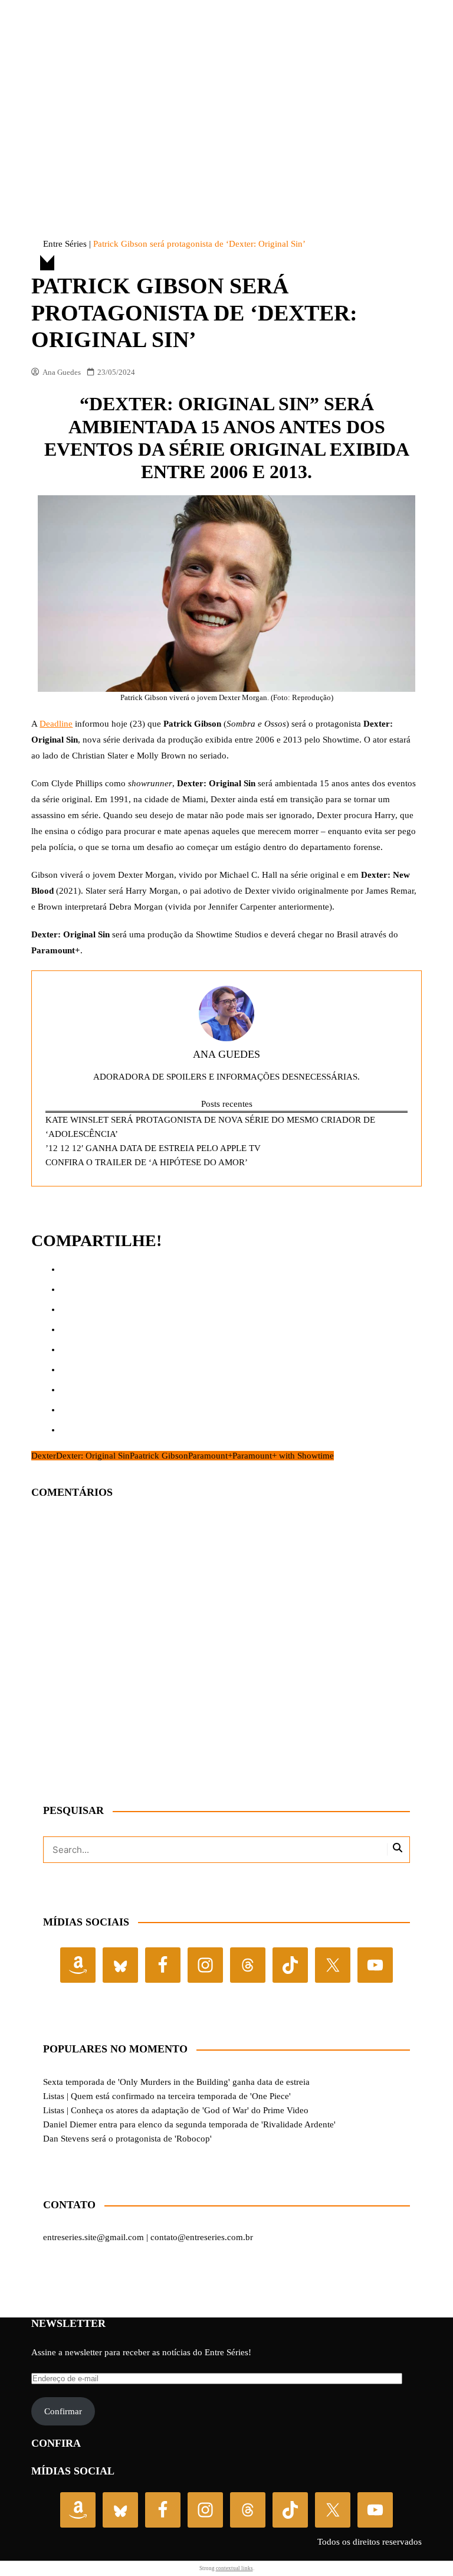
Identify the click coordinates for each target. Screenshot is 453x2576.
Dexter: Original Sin (93, 1904)
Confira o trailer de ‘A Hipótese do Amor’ (147, 1611)
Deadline (56, 1172)
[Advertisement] (226, 97)
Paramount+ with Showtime (283, 1904)
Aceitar (152, 1313)
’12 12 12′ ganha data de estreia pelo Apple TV (153, 1597)
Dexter (44, 1904)
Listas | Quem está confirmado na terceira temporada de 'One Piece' (167, 2544)
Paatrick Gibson (159, 1904)
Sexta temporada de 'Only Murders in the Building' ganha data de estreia (176, 2530)
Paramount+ (210, 1904)
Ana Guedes (61, 820)
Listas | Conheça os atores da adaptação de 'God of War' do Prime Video (176, 2558)
